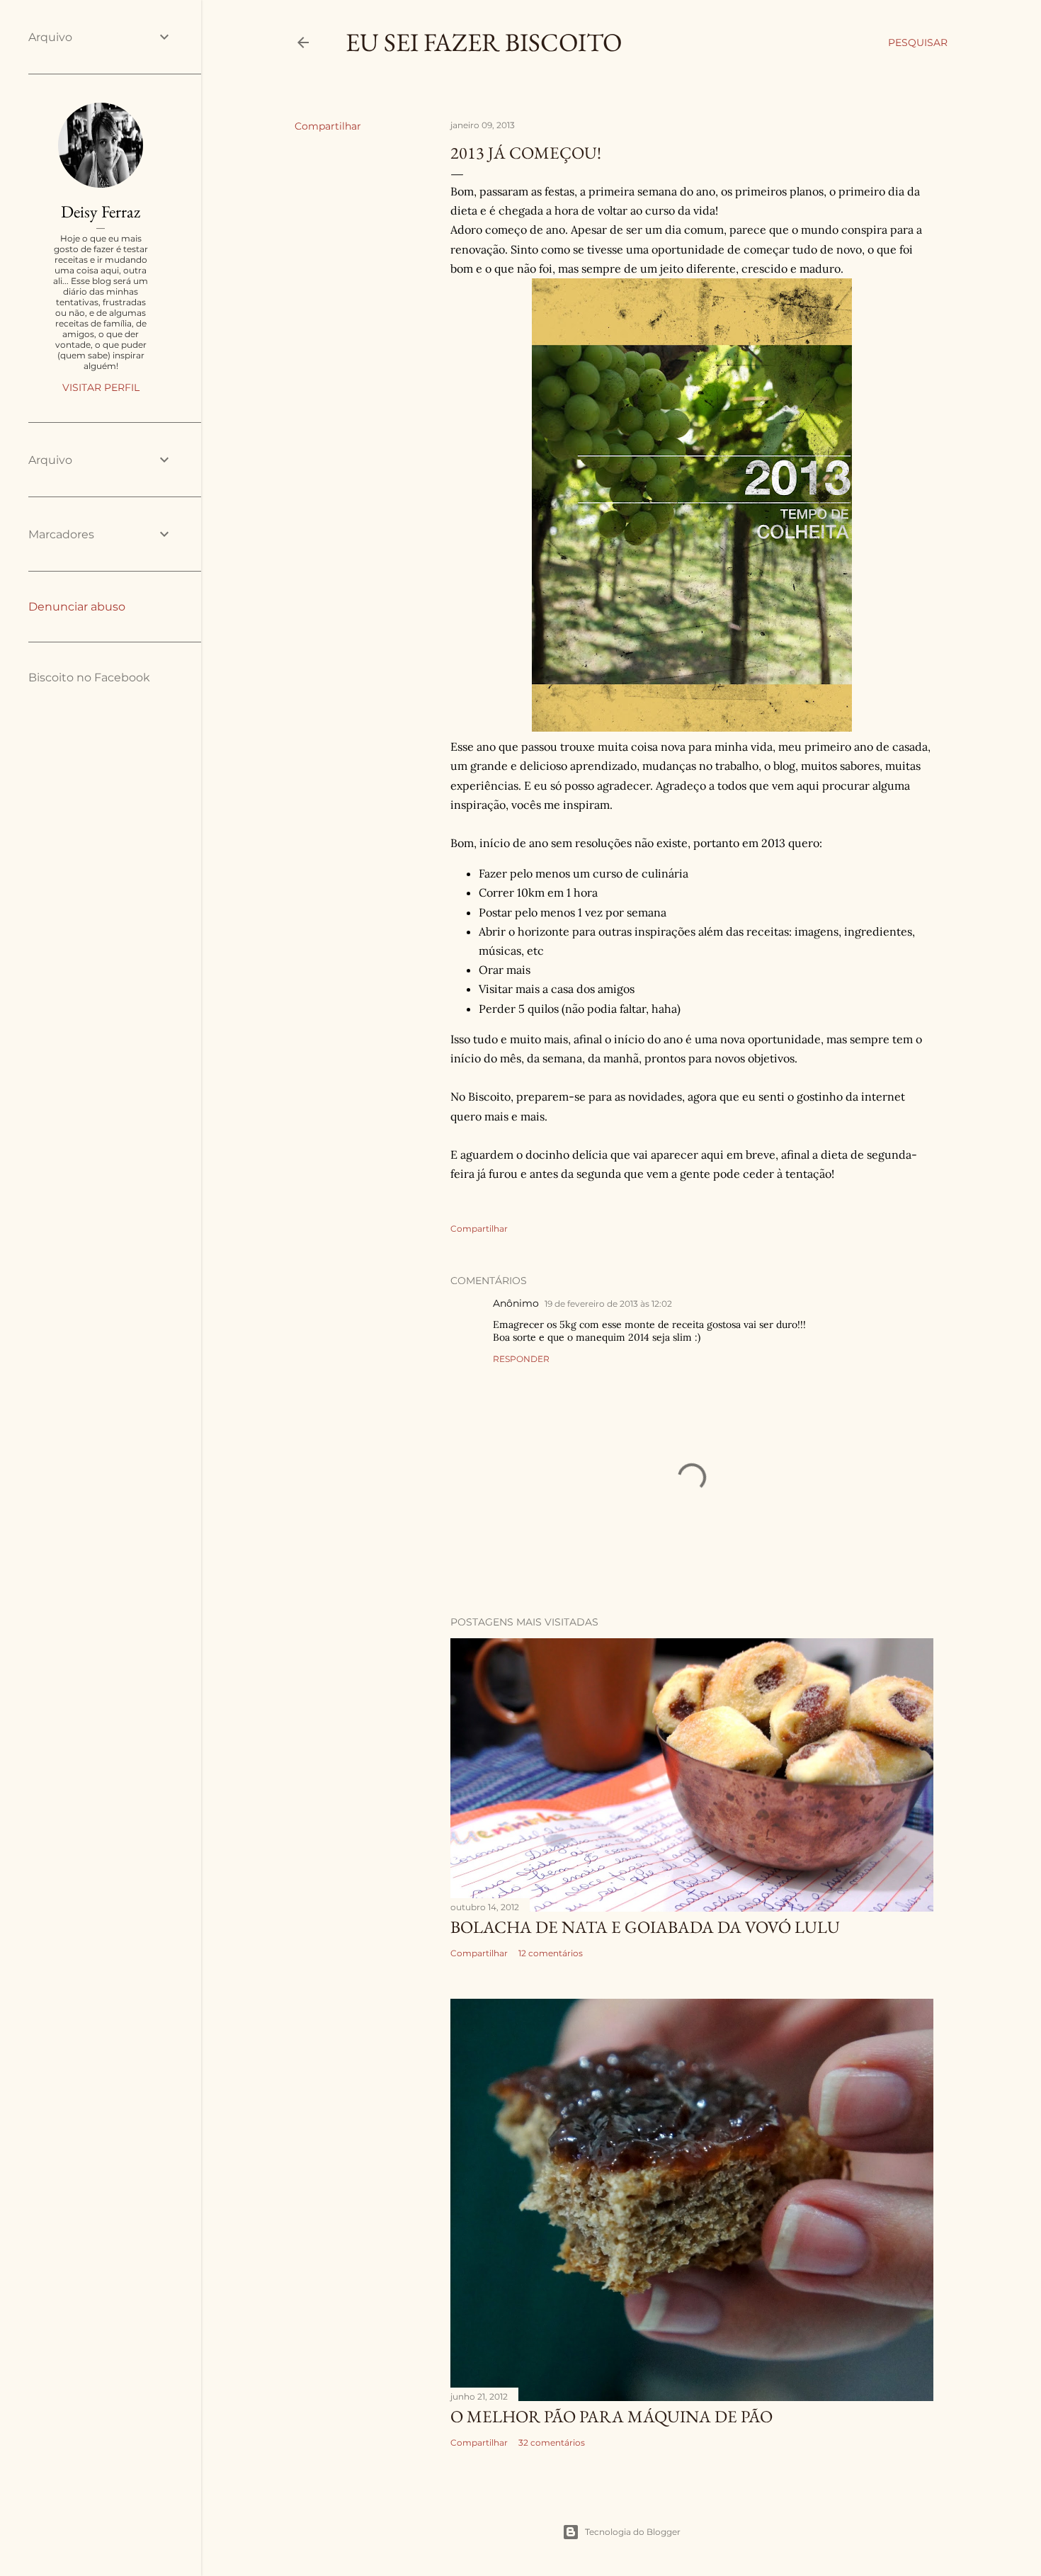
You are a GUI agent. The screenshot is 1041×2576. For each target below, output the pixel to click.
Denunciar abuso (77, 607)
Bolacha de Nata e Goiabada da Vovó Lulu (645, 1927)
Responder (521, 1359)
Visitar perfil (101, 387)
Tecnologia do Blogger (633, 2532)
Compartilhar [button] (328, 126)
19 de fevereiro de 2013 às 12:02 (608, 1304)
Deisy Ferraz (101, 211)
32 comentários (552, 2442)
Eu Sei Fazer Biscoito (484, 42)
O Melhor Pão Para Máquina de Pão (611, 2416)
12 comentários (551, 1953)
